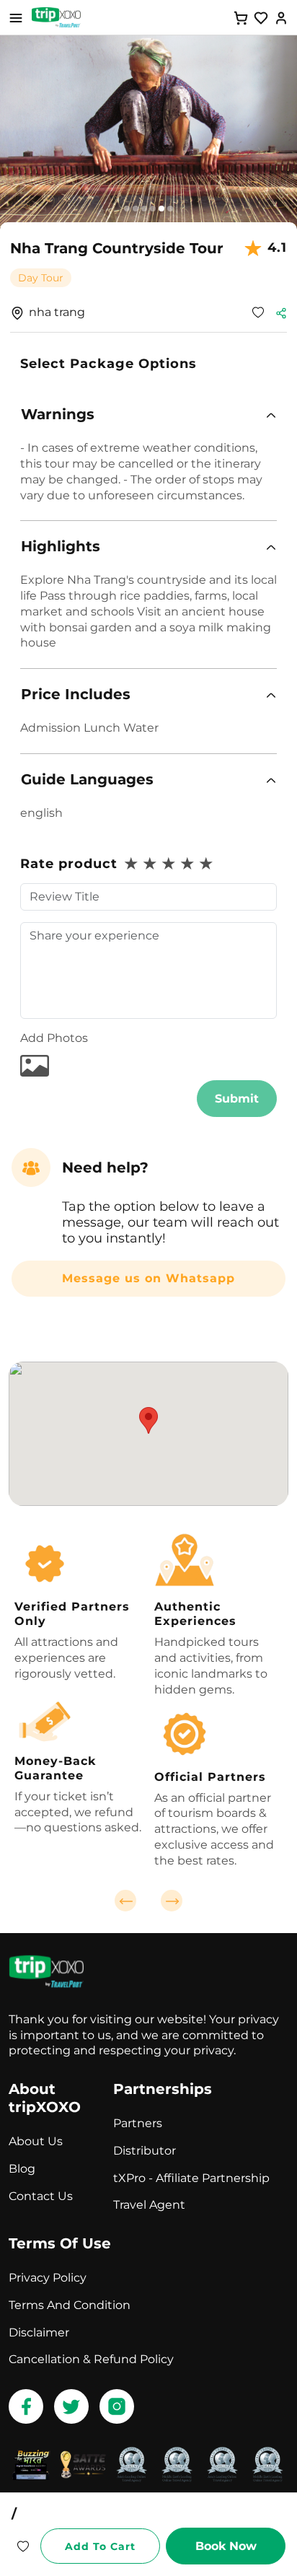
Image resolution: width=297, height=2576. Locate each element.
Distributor (145, 2151)
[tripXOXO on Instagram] (117, 2406)
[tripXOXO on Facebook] (26, 2406)
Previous (125, 1901)
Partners (138, 2123)
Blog (22, 2169)
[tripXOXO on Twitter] (71, 2406)
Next (172, 1901)
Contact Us (41, 2196)
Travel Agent (149, 2205)
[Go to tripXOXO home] (56, 17)
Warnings (58, 414)
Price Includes (76, 694)
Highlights (61, 546)
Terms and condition (70, 2305)
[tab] (148, 415)
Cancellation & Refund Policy (91, 2359)
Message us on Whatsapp (148, 1278)
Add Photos (54, 1038)
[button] (148, 415)
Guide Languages (87, 779)
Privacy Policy (48, 2278)
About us (36, 2141)
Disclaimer (39, 2332)
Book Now (226, 2546)
